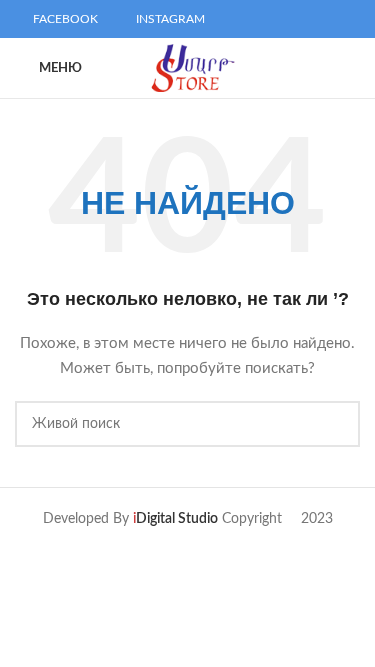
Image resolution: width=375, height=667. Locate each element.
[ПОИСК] (337, 424)
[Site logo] (191, 68)
